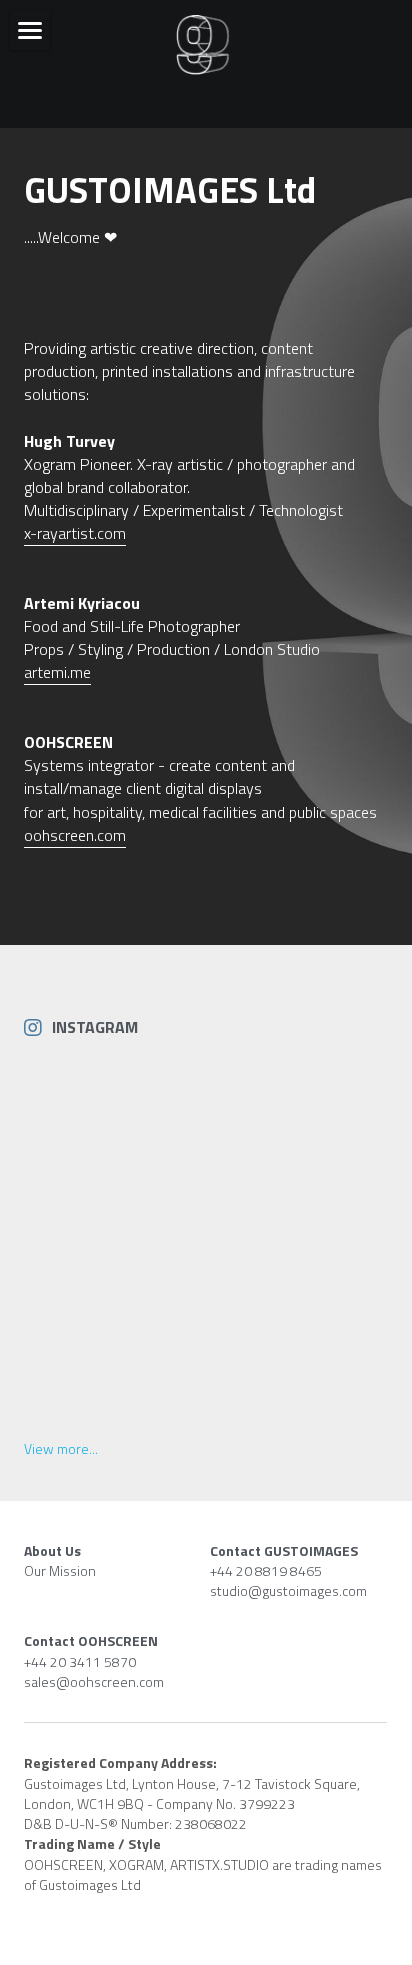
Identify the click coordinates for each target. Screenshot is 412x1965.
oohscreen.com (75, 835)
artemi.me (57, 672)
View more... (61, 1449)
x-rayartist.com (75, 533)
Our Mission (60, 1570)
